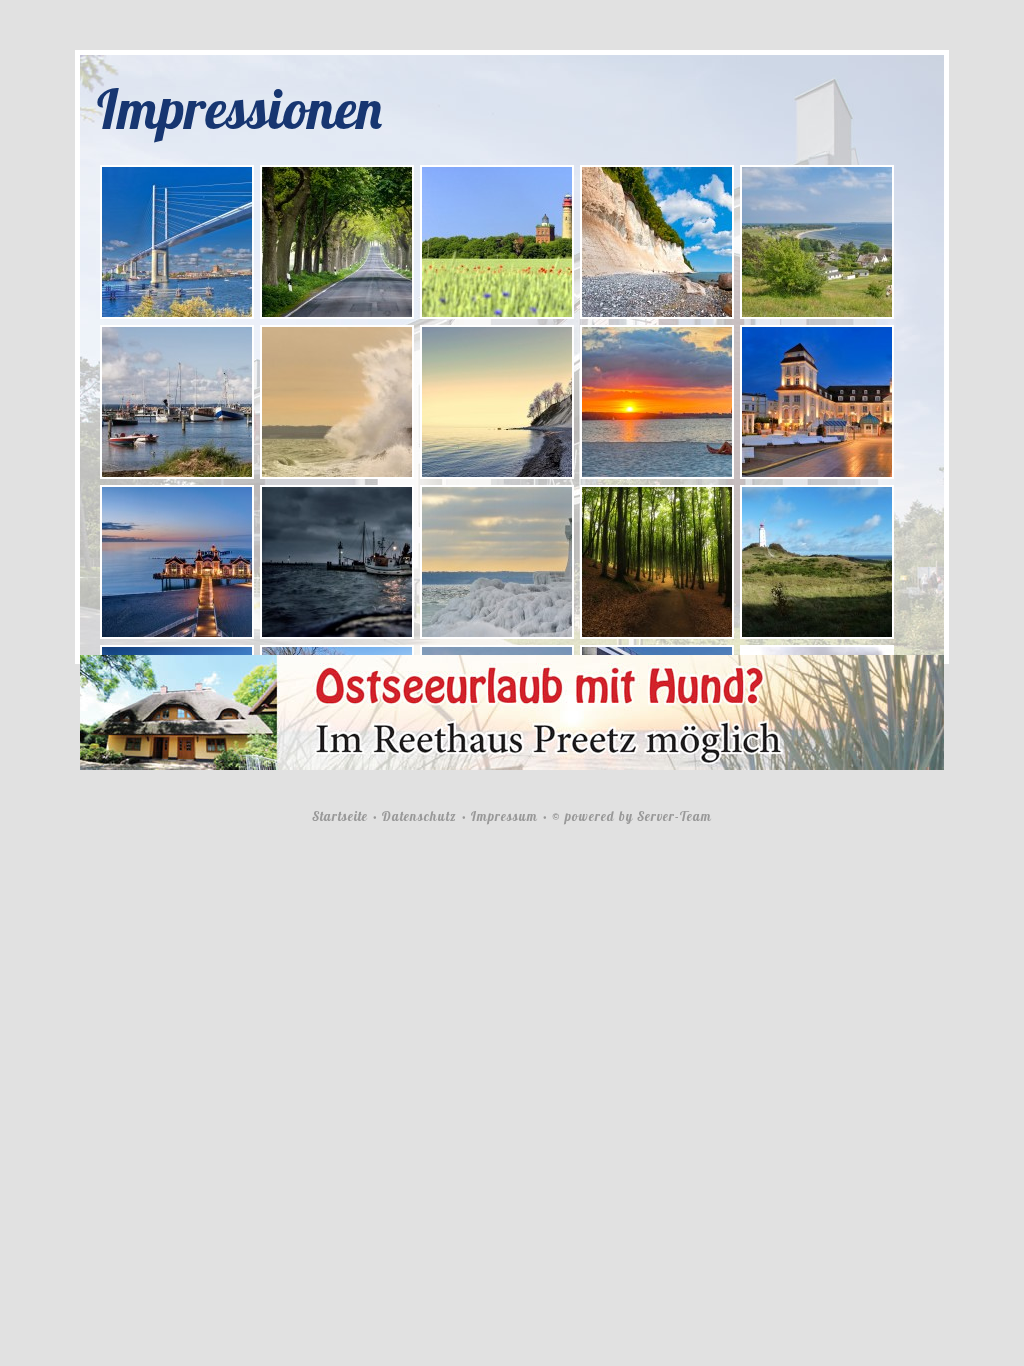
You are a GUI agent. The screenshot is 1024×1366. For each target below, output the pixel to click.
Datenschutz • (425, 816)
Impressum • (510, 816)
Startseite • (345, 816)
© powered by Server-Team (632, 816)
